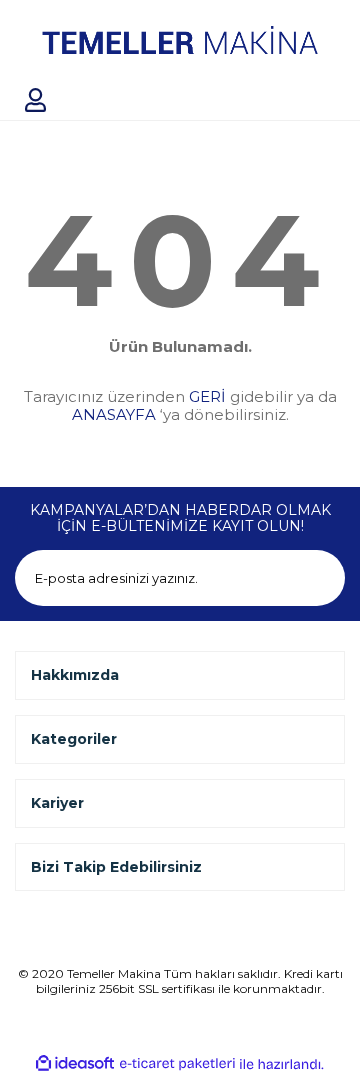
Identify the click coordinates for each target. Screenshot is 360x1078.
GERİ (207, 396)
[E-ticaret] (177, 1064)
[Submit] (317, 578)
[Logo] (180, 40)
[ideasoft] (75, 1064)
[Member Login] (35, 100)
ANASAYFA (114, 414)
